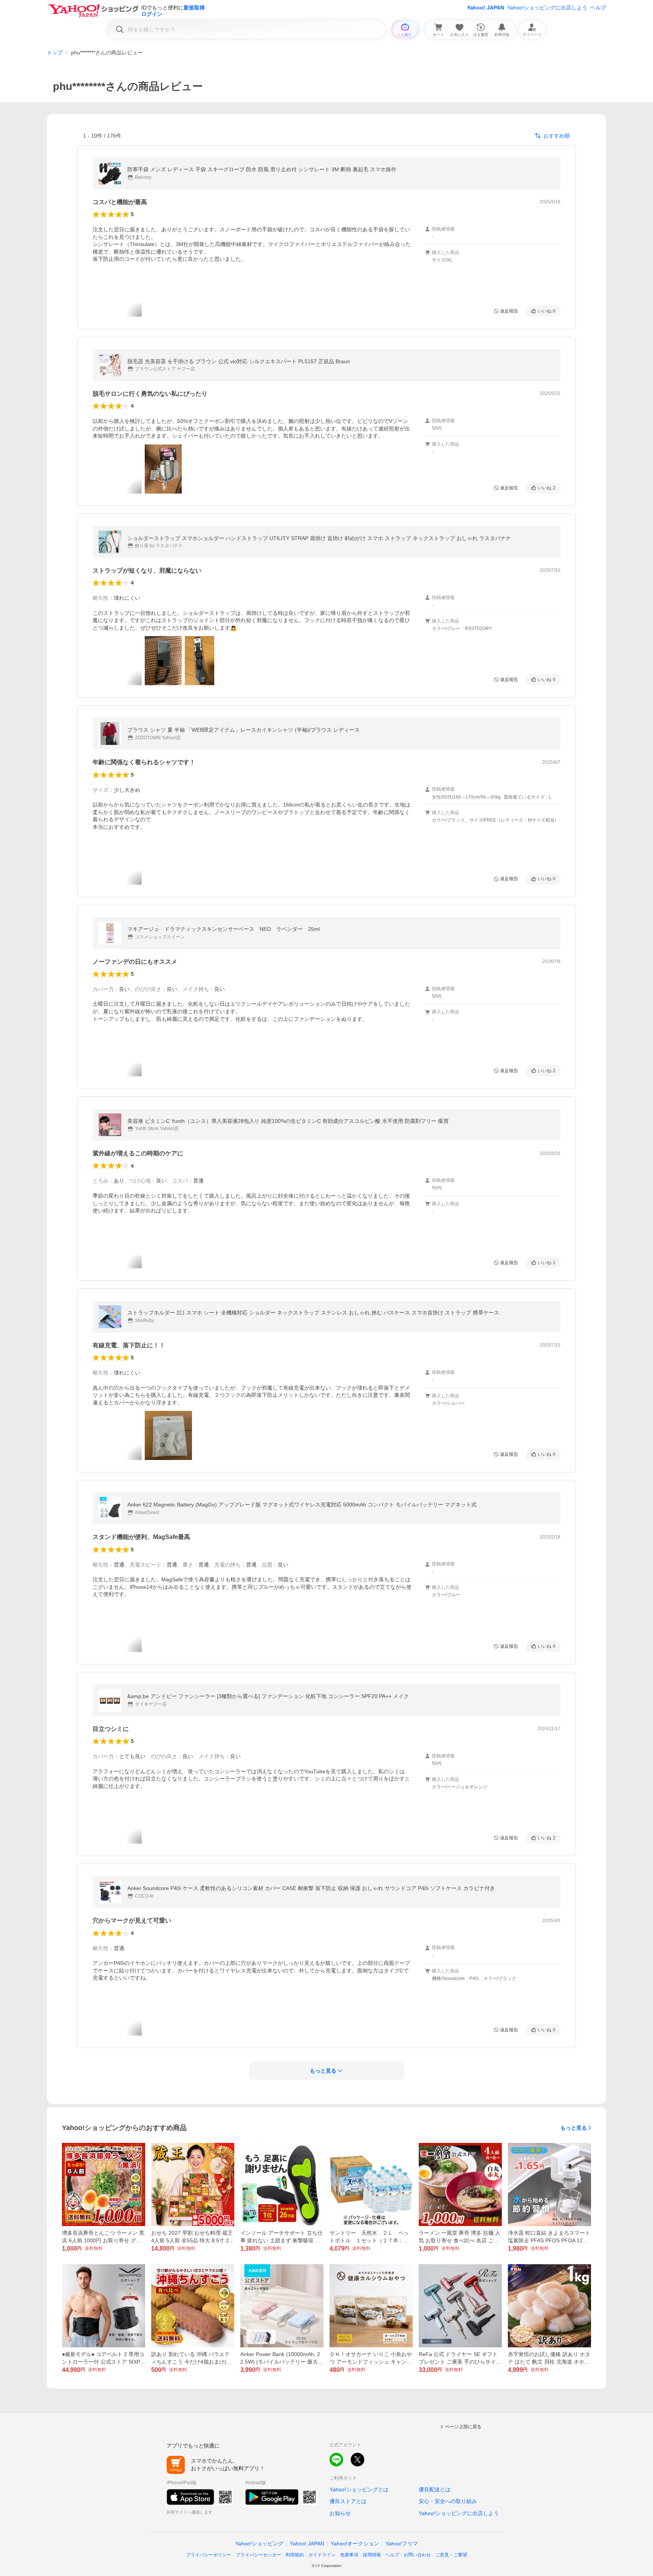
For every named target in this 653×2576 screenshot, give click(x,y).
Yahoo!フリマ (402, 2543)
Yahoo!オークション (355, 2543)
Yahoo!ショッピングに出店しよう (547, 8)
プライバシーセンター (258, 2555)
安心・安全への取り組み (448, 2501)
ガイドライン (322, 2555)
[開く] (163, 469)
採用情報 (372, 2555)
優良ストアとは (348, 2501)
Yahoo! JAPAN (486, 8)
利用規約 (295, 2555)
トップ (55, 53)
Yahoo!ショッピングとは (359, 2489)
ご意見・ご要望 (451, 2555)
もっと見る (574, 2128)
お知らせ (340, 2513)
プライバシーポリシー (209, 2555)
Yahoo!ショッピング (259, 2543)
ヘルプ (598, 8)
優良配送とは (435, 2489)
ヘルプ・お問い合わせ (408, 2555)
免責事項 (349, 2555)
